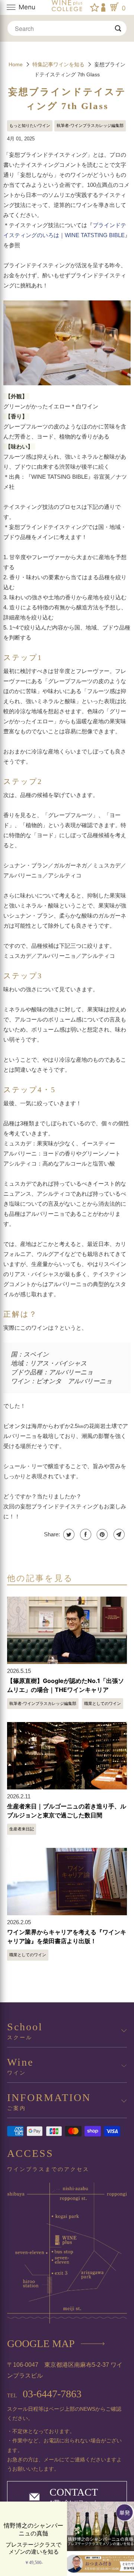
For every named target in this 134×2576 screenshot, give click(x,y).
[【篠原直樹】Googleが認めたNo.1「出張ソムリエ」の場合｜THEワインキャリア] (67, 1630)
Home (16, 64)
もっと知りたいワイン (30, 125)
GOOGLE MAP (41, 2344)
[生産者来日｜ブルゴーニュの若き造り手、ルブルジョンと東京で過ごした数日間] (67, 1756)
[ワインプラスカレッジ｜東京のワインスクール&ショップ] (67, 7)
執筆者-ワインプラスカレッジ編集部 (90, 125)
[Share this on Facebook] (85, 1534)
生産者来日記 (22, 1829)
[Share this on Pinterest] (101, 1534)
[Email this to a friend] (118, 1534)
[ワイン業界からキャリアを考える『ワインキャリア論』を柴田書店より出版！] (67, 1882)
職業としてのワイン (103, 1703)
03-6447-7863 (44, 2394)
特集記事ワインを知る (59, 64)
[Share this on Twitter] (68, 1534)
